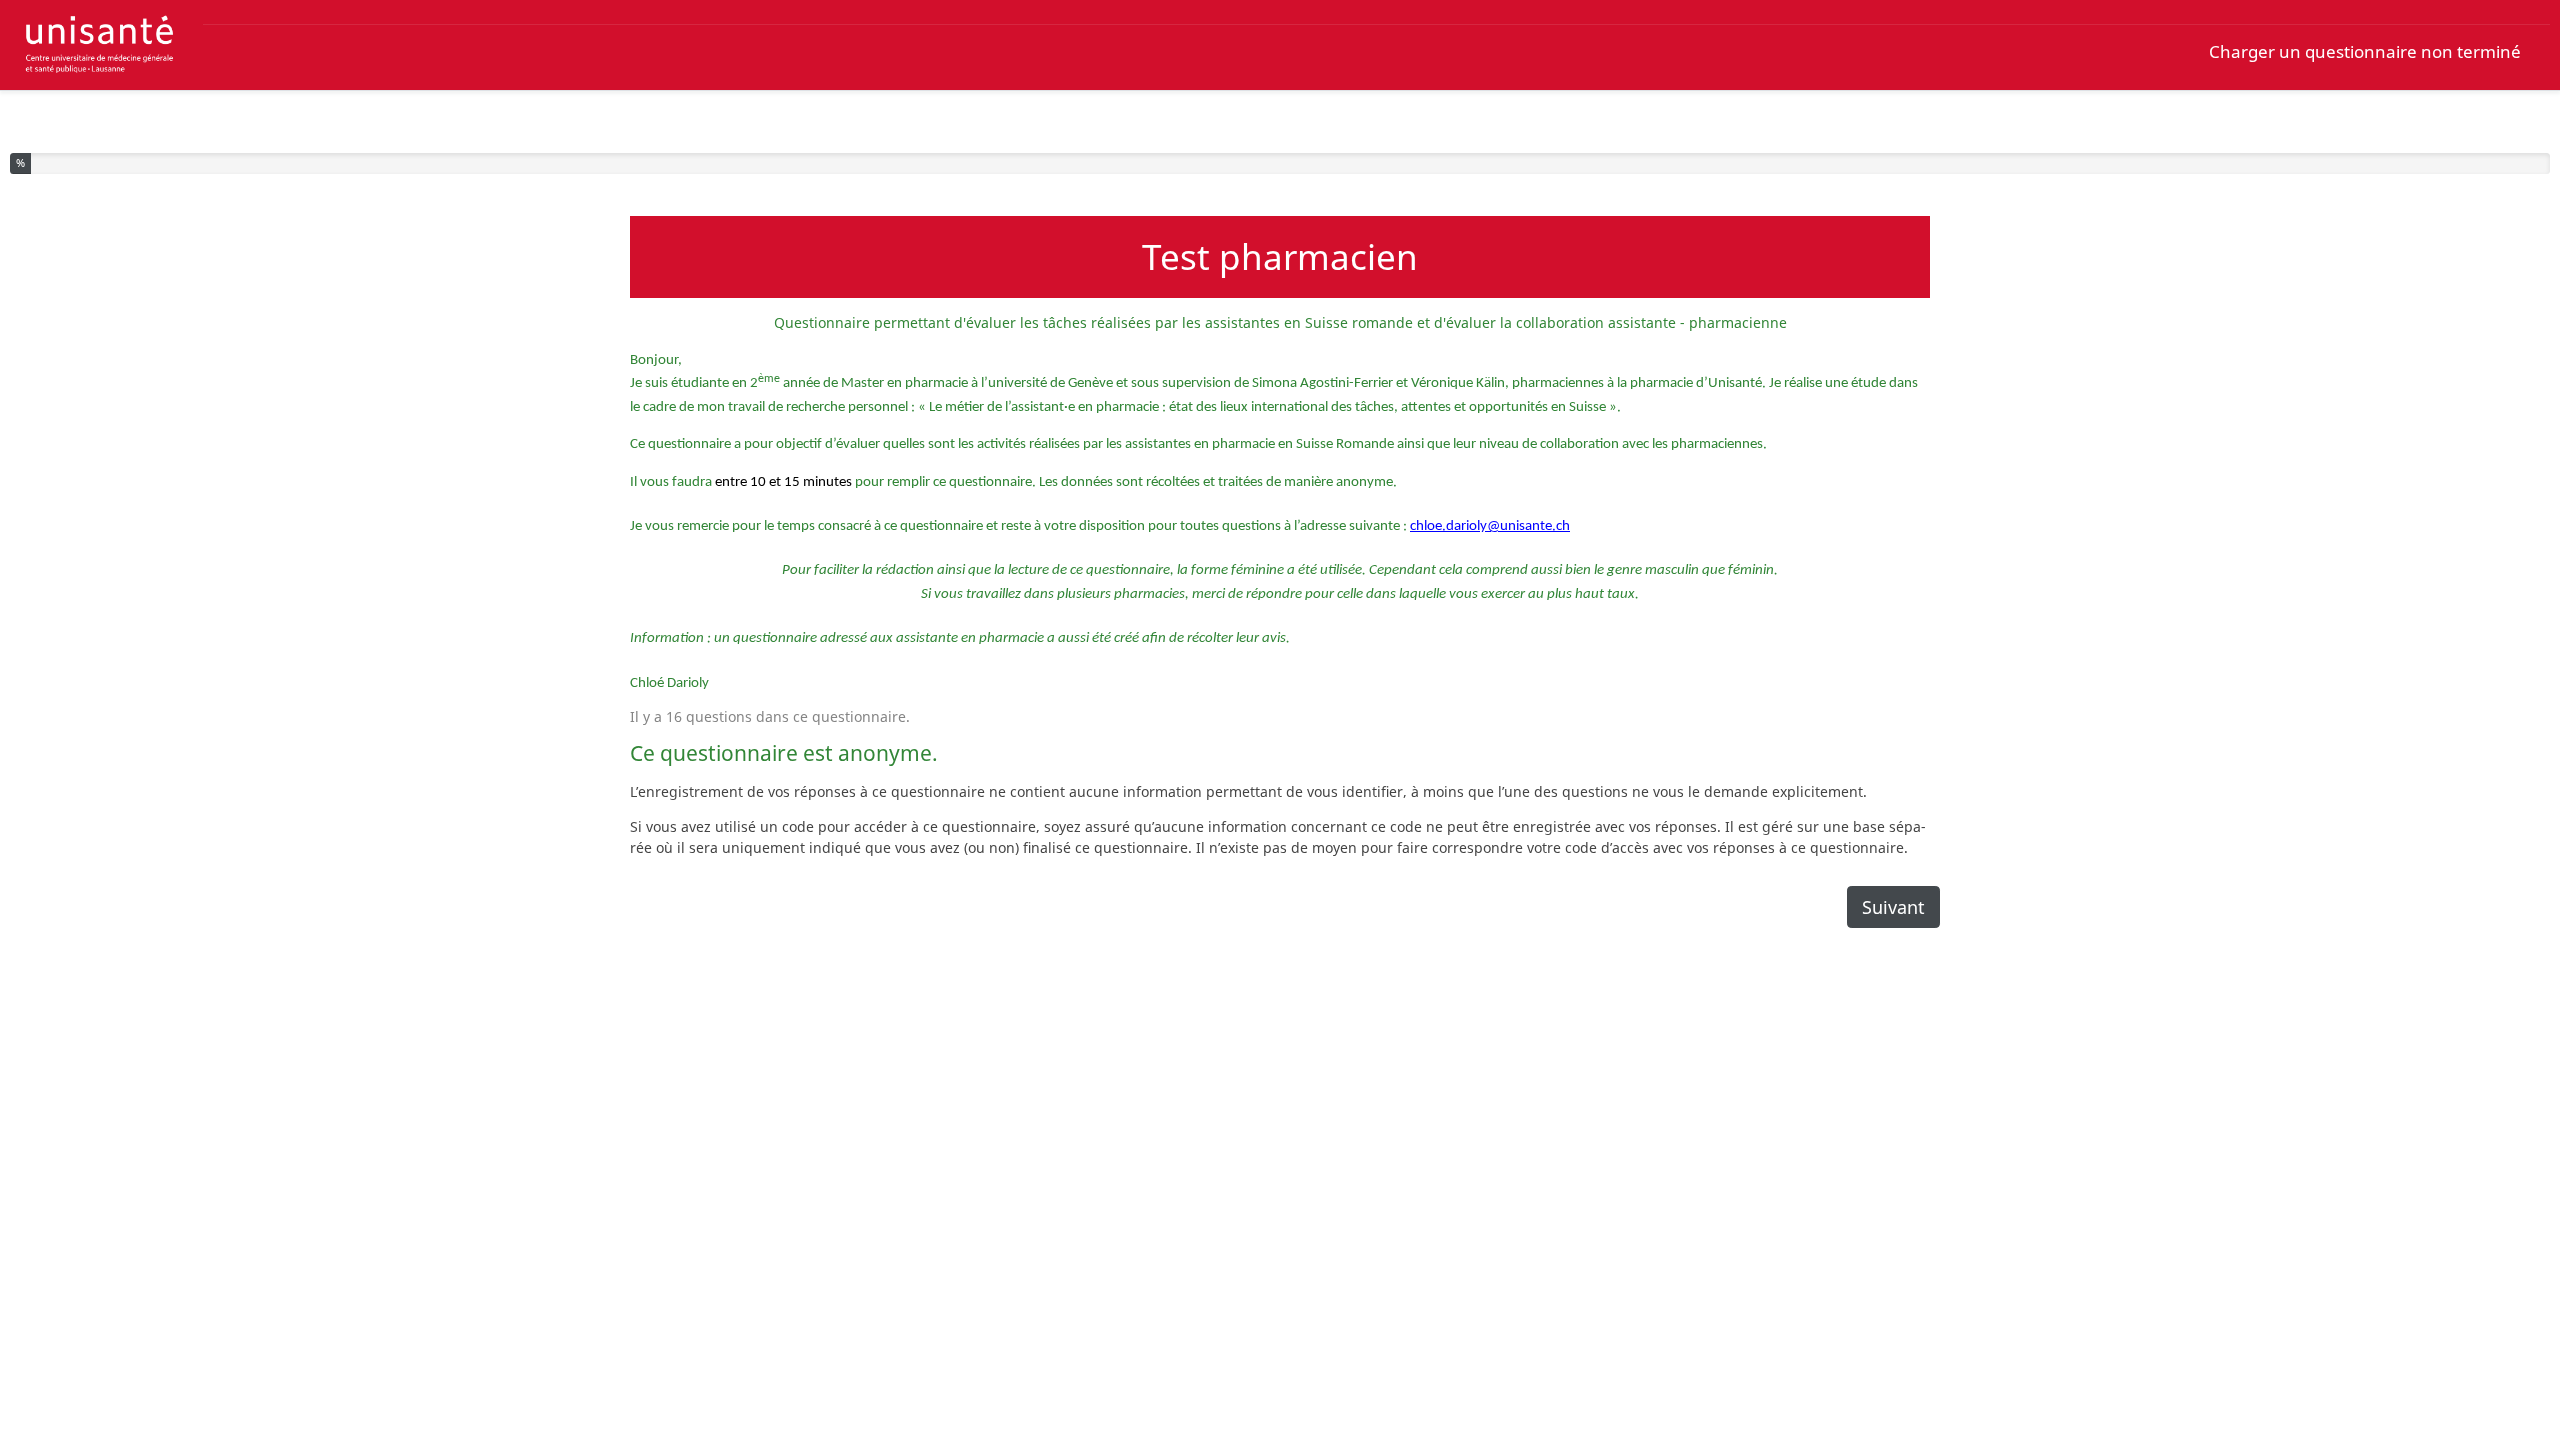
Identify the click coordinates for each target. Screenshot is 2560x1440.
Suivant (1893, 907)
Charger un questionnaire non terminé (2365, 51)
